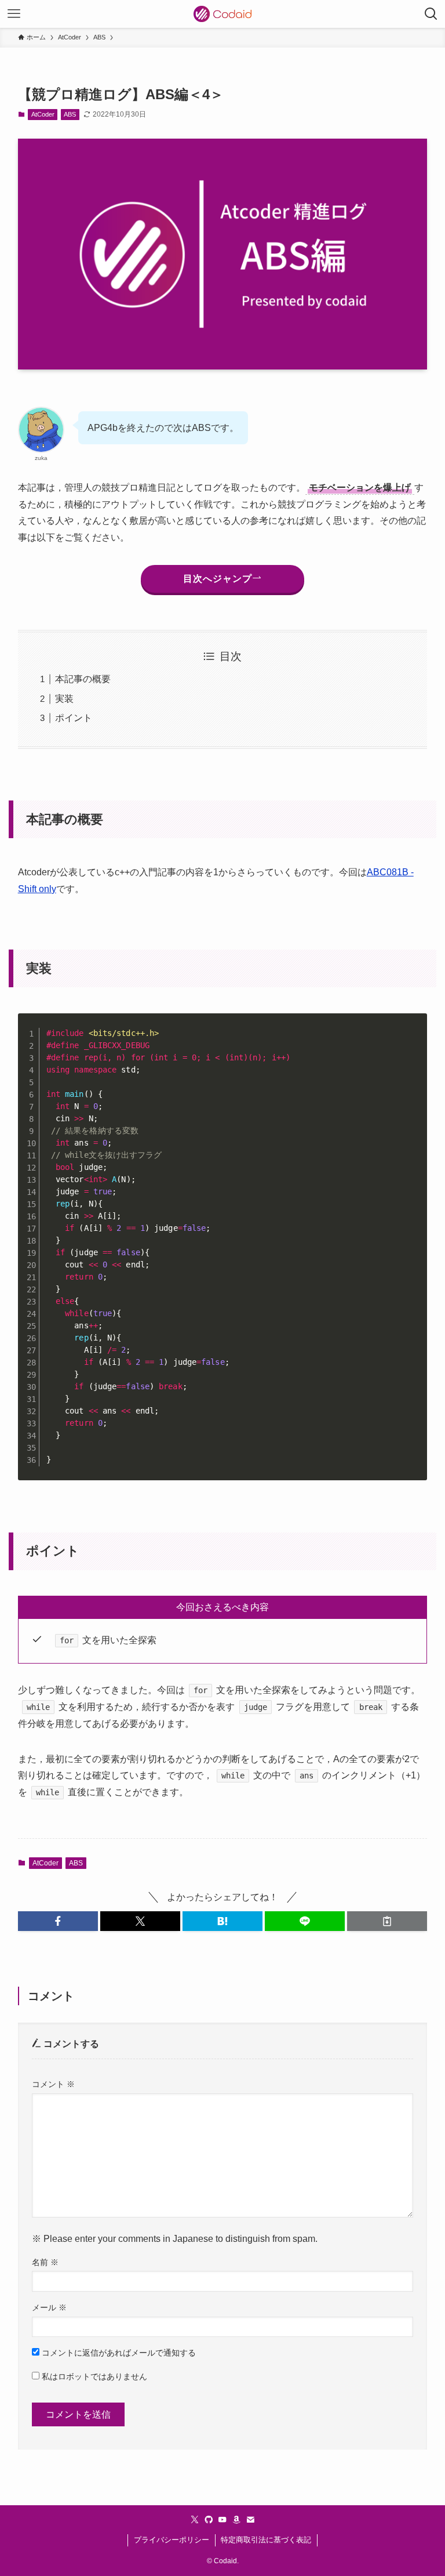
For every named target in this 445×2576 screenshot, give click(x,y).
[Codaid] (222, 14)
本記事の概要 (83, 679)
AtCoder (43, 114)
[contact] (250, 2520)
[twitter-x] (195, 2520)
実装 (64, 699)
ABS (70, 114)
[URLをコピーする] (387, 1921)
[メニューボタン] (14, 14)
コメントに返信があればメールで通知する (118, 2353)
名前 (45, 2262)
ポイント (74, 718)
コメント (53, 2084)
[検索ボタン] (431, 14)
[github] (209, 2520)
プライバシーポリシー (172, 2540)
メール (49, 2307)
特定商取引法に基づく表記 (266, 2540)
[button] (58, 1921)
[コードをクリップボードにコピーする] (414, 1039)
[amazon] (236, 2520)
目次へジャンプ (218, 579)
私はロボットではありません (93, 2376)
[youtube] (222, 2520)
